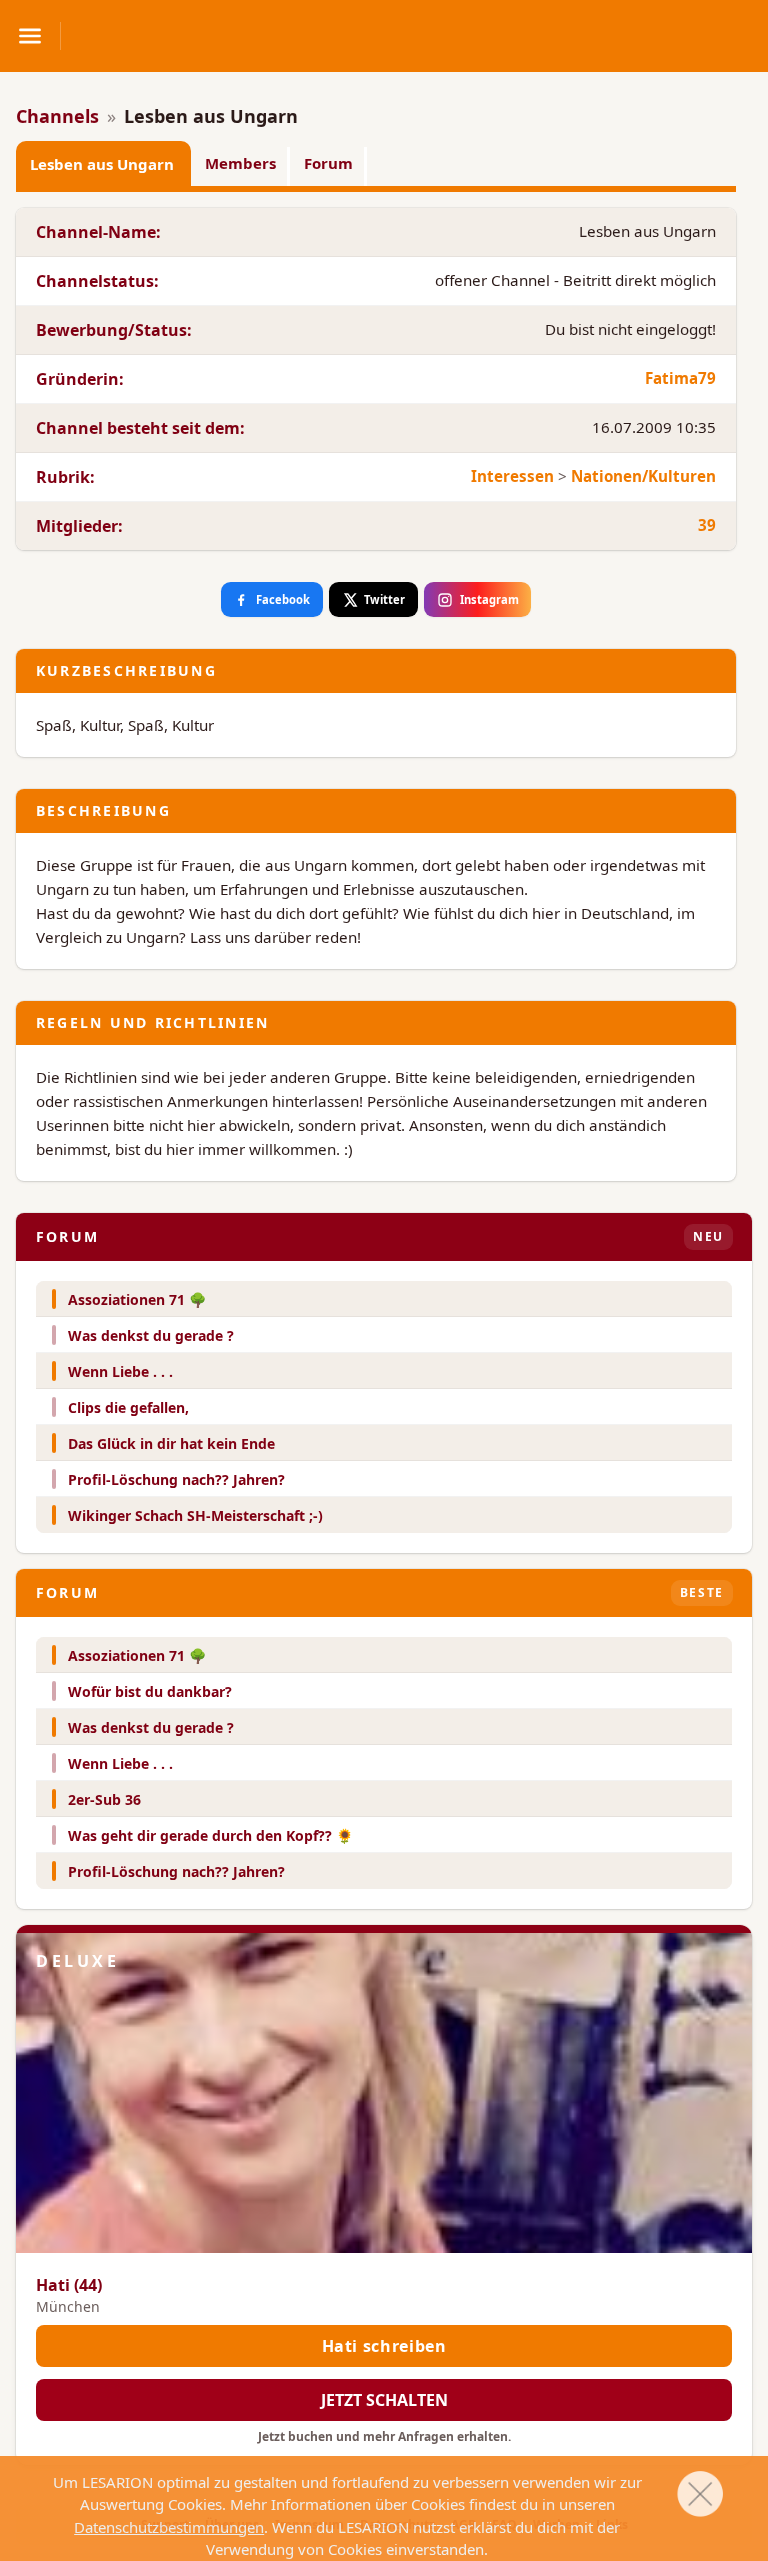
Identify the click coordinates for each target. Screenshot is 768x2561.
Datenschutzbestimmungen (169, 2527)
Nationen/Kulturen (643, 476)
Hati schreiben (384, 2346)
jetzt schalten (384, 2400)
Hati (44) (69, 2285)
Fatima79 (680, 378)
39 (707, 525)
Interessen (512, 476)
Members (240, 163)
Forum (328, 163)
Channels (57, 116)
